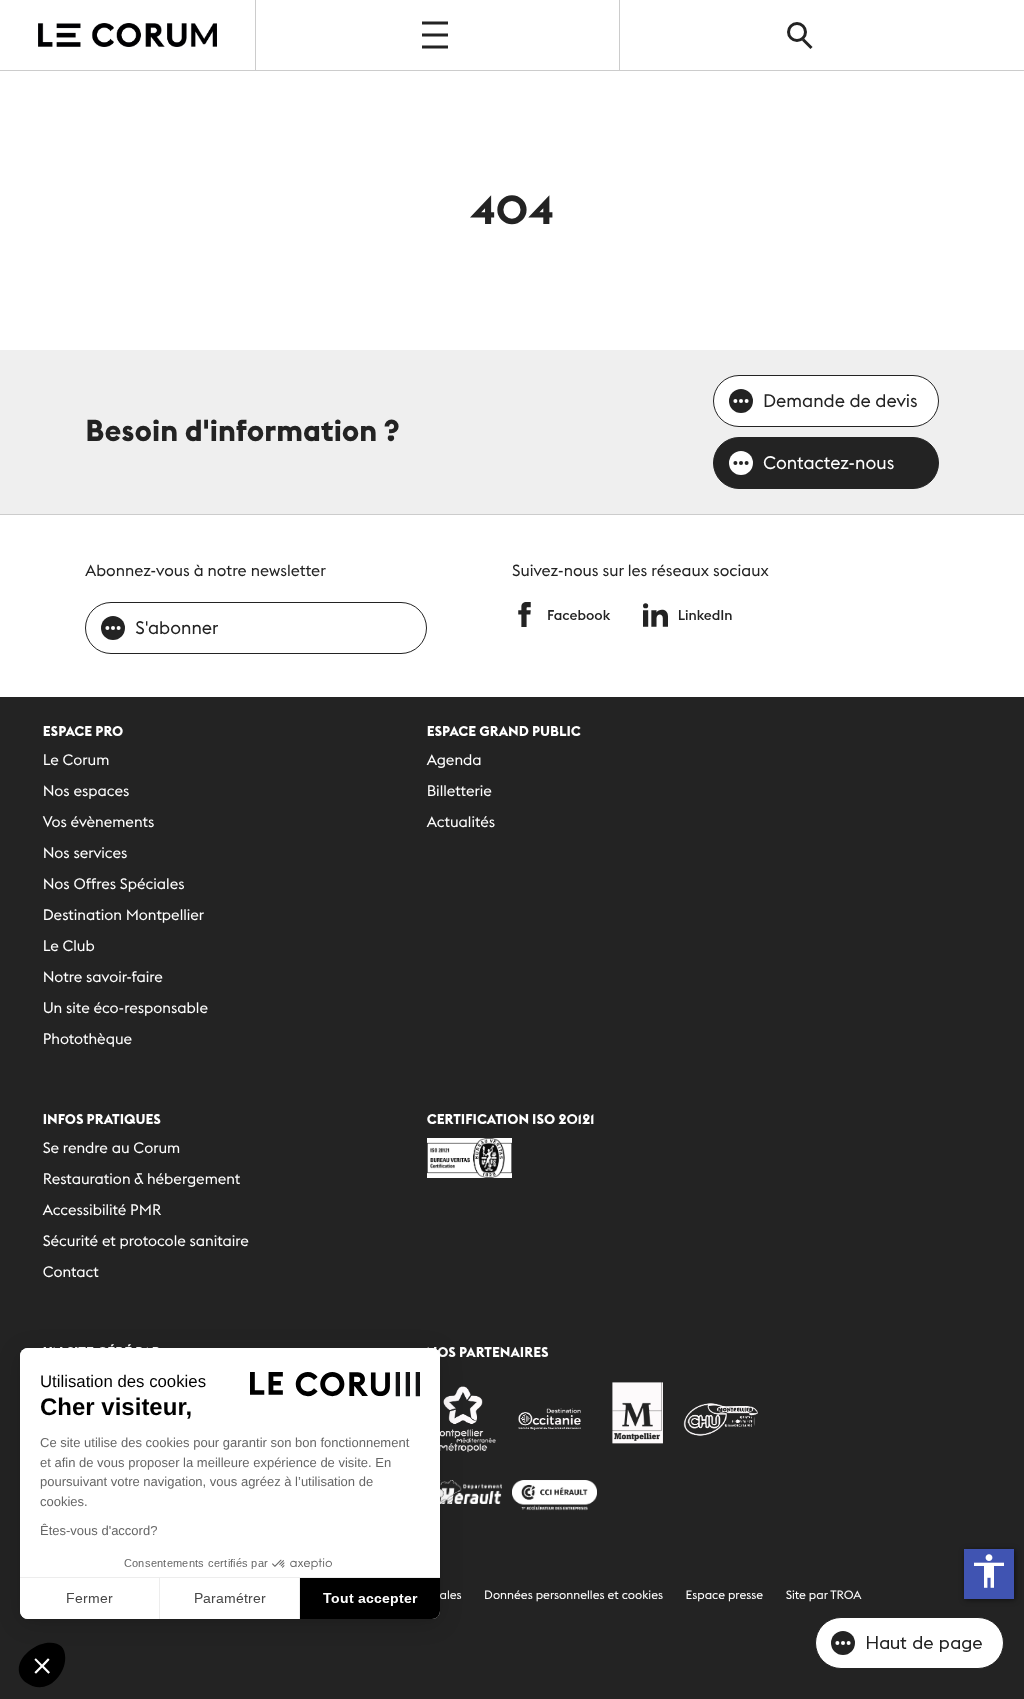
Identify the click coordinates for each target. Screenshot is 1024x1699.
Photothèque (87, 1039)
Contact (71, 1272)
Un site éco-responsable (125, 1008)
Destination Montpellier (123, 915)
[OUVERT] (437, 35)
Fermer (89, 1598)
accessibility (989, 1571)
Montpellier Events (127, 35)
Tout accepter (370, 1598)
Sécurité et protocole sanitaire (146, 1241)
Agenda (454, 760)
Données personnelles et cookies (573, 1595)
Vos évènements (99, 822)
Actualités (461, 822)
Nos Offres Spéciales (114, 884)
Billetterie (459, 791)
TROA (845, 1595)
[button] (42, 1665)
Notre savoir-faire (103, 977)
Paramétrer (230, 1598)
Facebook (578, 615)
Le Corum (76, 760)
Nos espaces (86, 791)
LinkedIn (705, 615)
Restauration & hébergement (142, 1179)
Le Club (69, 946)
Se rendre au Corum (112, 1148)
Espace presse (725, 1595)
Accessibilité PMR (102, 1210)
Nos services (85, 853)
